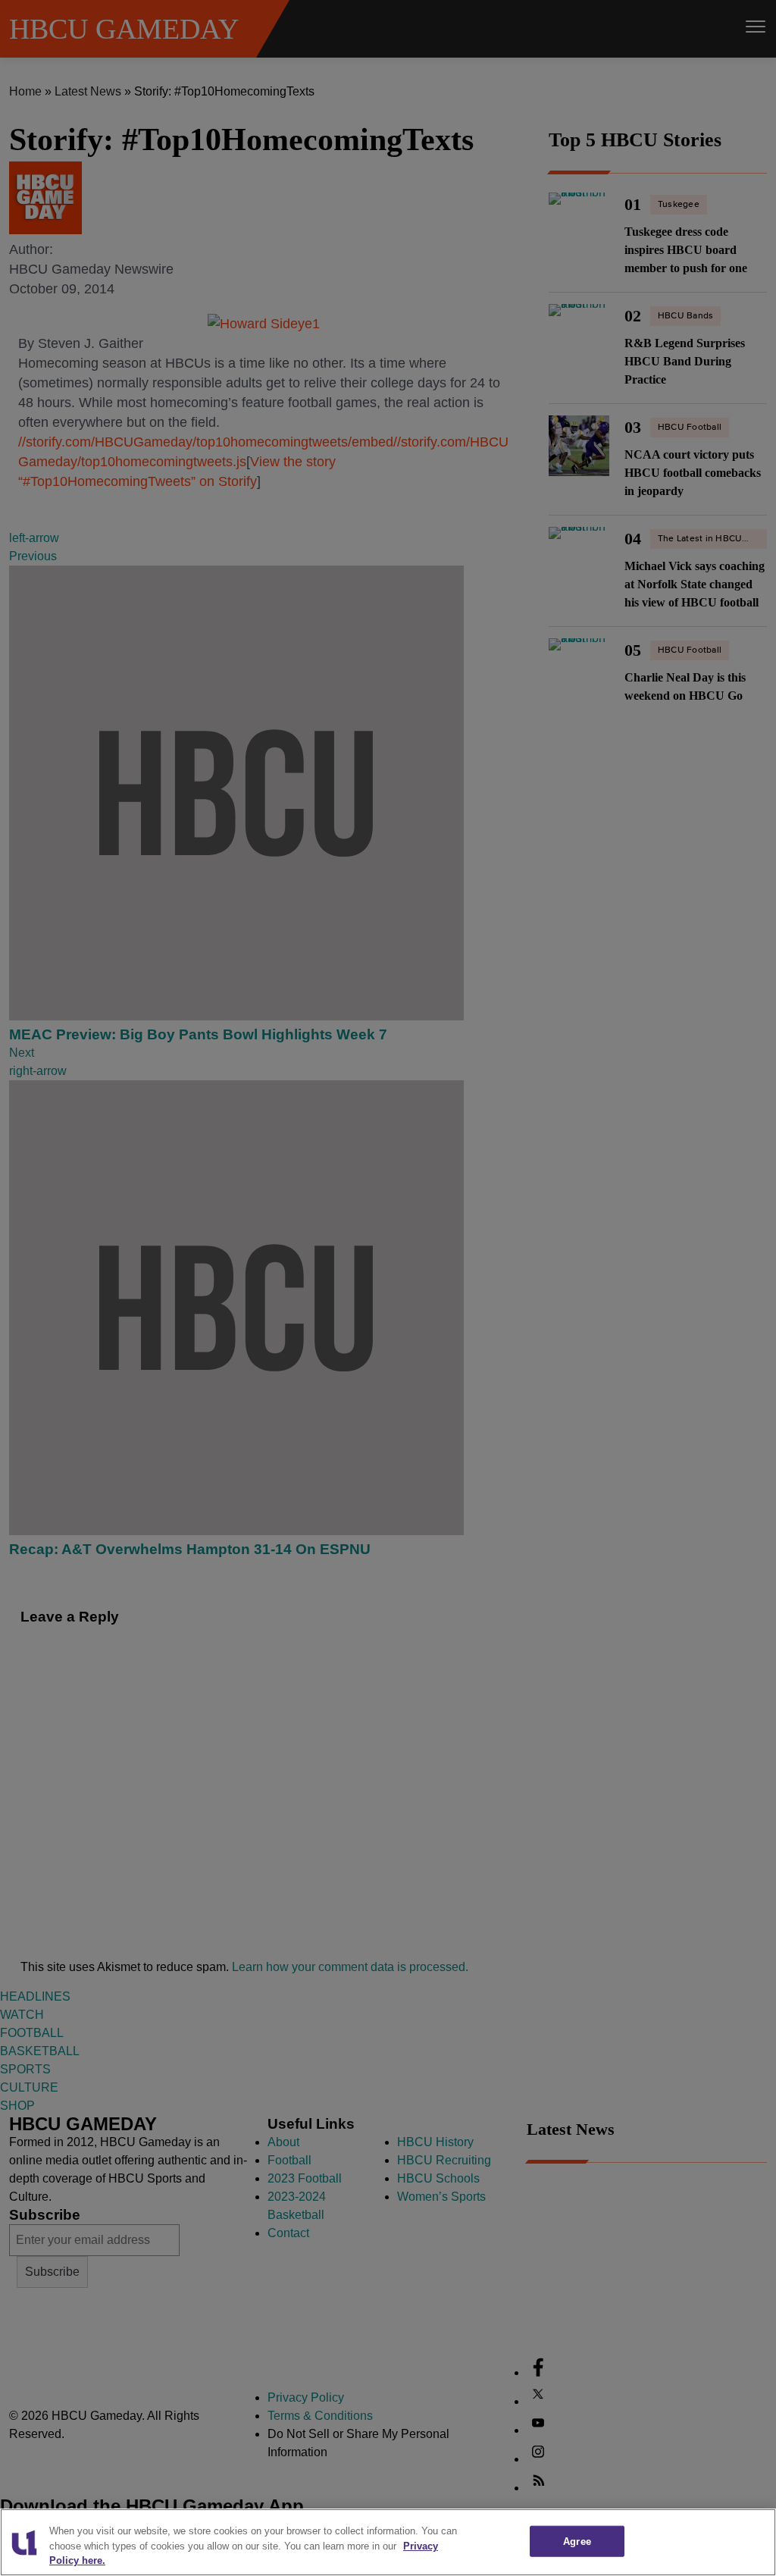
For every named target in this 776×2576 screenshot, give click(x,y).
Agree (577, 2541)
